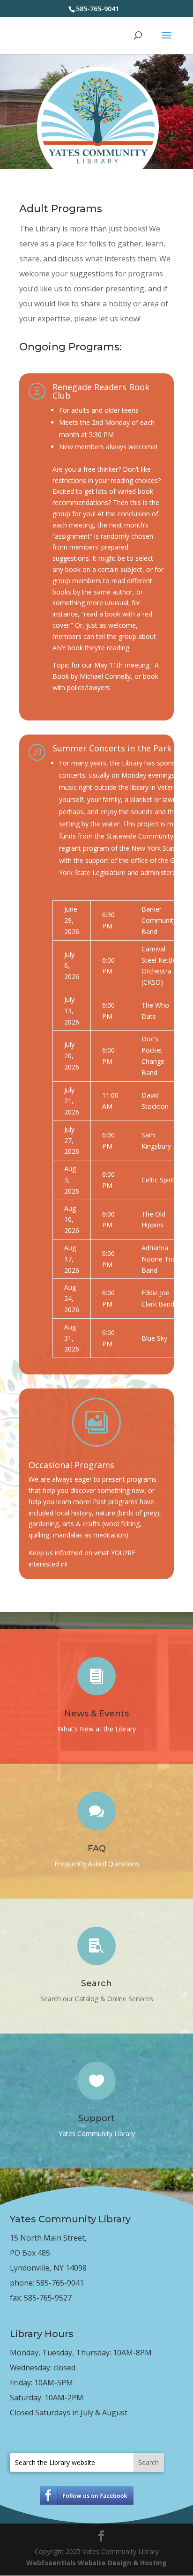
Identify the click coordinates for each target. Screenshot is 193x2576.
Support (96, 2118)
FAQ (97, 1848)
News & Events (96, 1714)
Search (96, 1983)
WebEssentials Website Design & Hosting (96, 2563)
